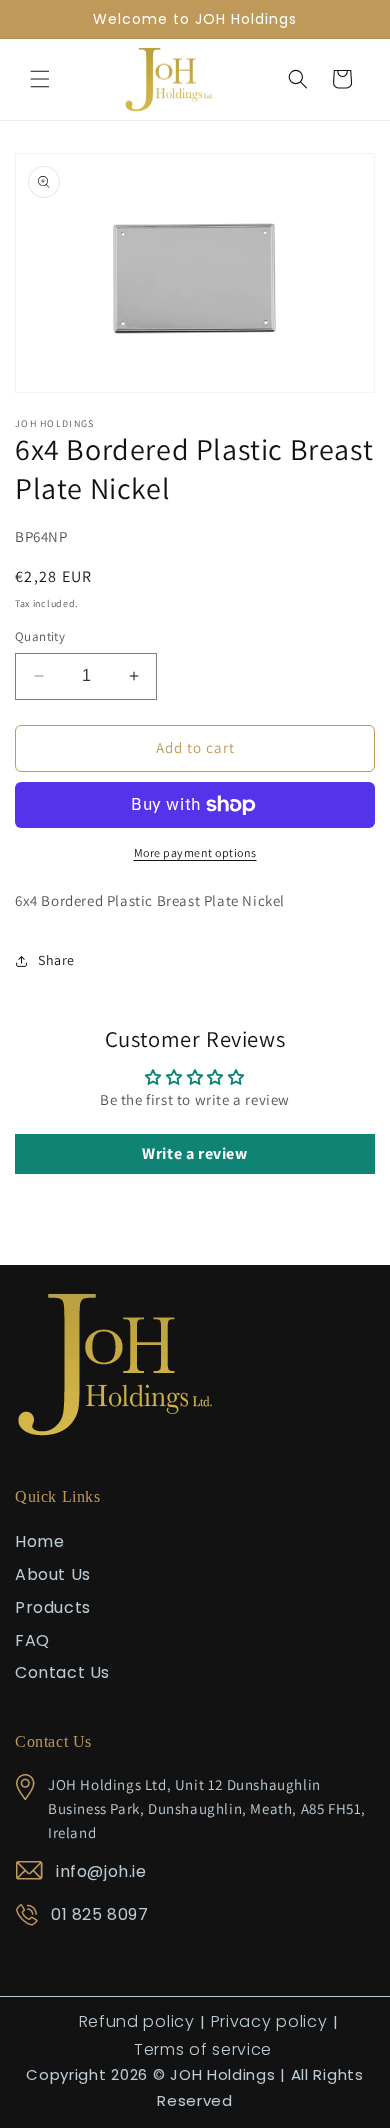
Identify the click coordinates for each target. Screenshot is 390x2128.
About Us (53, 1574)
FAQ (32, 1640)
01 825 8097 (100, 1914)
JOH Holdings (222, 2074)
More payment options (195, 852)
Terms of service (203, 2049)
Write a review (194, 1153)
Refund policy (137, 2021)
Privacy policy (269, 2021)
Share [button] (56, 960)
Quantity (40, 636)
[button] (40, 79)
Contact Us (62, 1672)
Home (39, 1541)
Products (53, 1607)
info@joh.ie (101, 1871)
